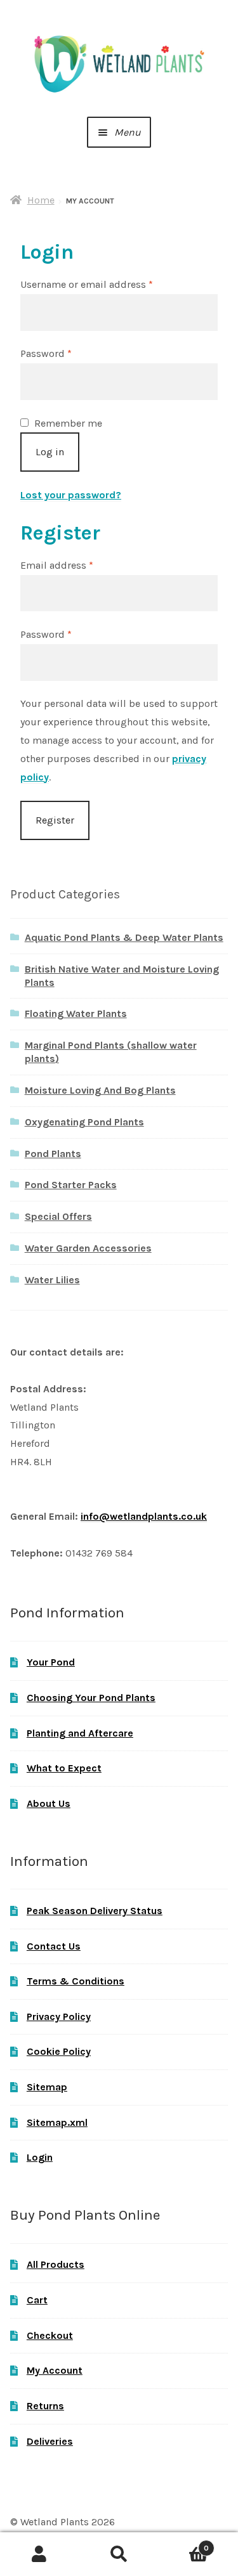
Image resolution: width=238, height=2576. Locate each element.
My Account (55, 2370)
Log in (50, 452)
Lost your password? (71, 495)
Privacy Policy (59, 2016)
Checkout (50, 2335)
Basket (184, 2544)
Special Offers (58, 1216)
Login (40, 2157)
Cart (37, 2300)
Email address (78, 565)
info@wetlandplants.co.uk (144, 1516)
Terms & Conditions (76, 1981)
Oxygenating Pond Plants (84, 1122)
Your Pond (51, 1662)
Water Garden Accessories (88, 1248)
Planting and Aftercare (80, 1733)
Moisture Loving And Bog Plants (100, 1090)
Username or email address (108, 284)
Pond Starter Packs (71, 1185)
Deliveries (50, 2441)
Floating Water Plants (76, 1013)
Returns (45, 2406)
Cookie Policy (59, 2051)
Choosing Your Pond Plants (91, 1698)
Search (119, 2554)
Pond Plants (53, 1154)
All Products (56, 2264)
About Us (49, 1803)
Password (67, 353)
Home (41, 200)
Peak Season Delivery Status (95, 1911)
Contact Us (54, 1946)
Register (55, 820)
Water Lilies (52, 1280)
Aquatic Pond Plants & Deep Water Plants (124, 937)
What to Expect (64, 1768)
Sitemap (47, 2087)
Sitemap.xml (57, 2122)
